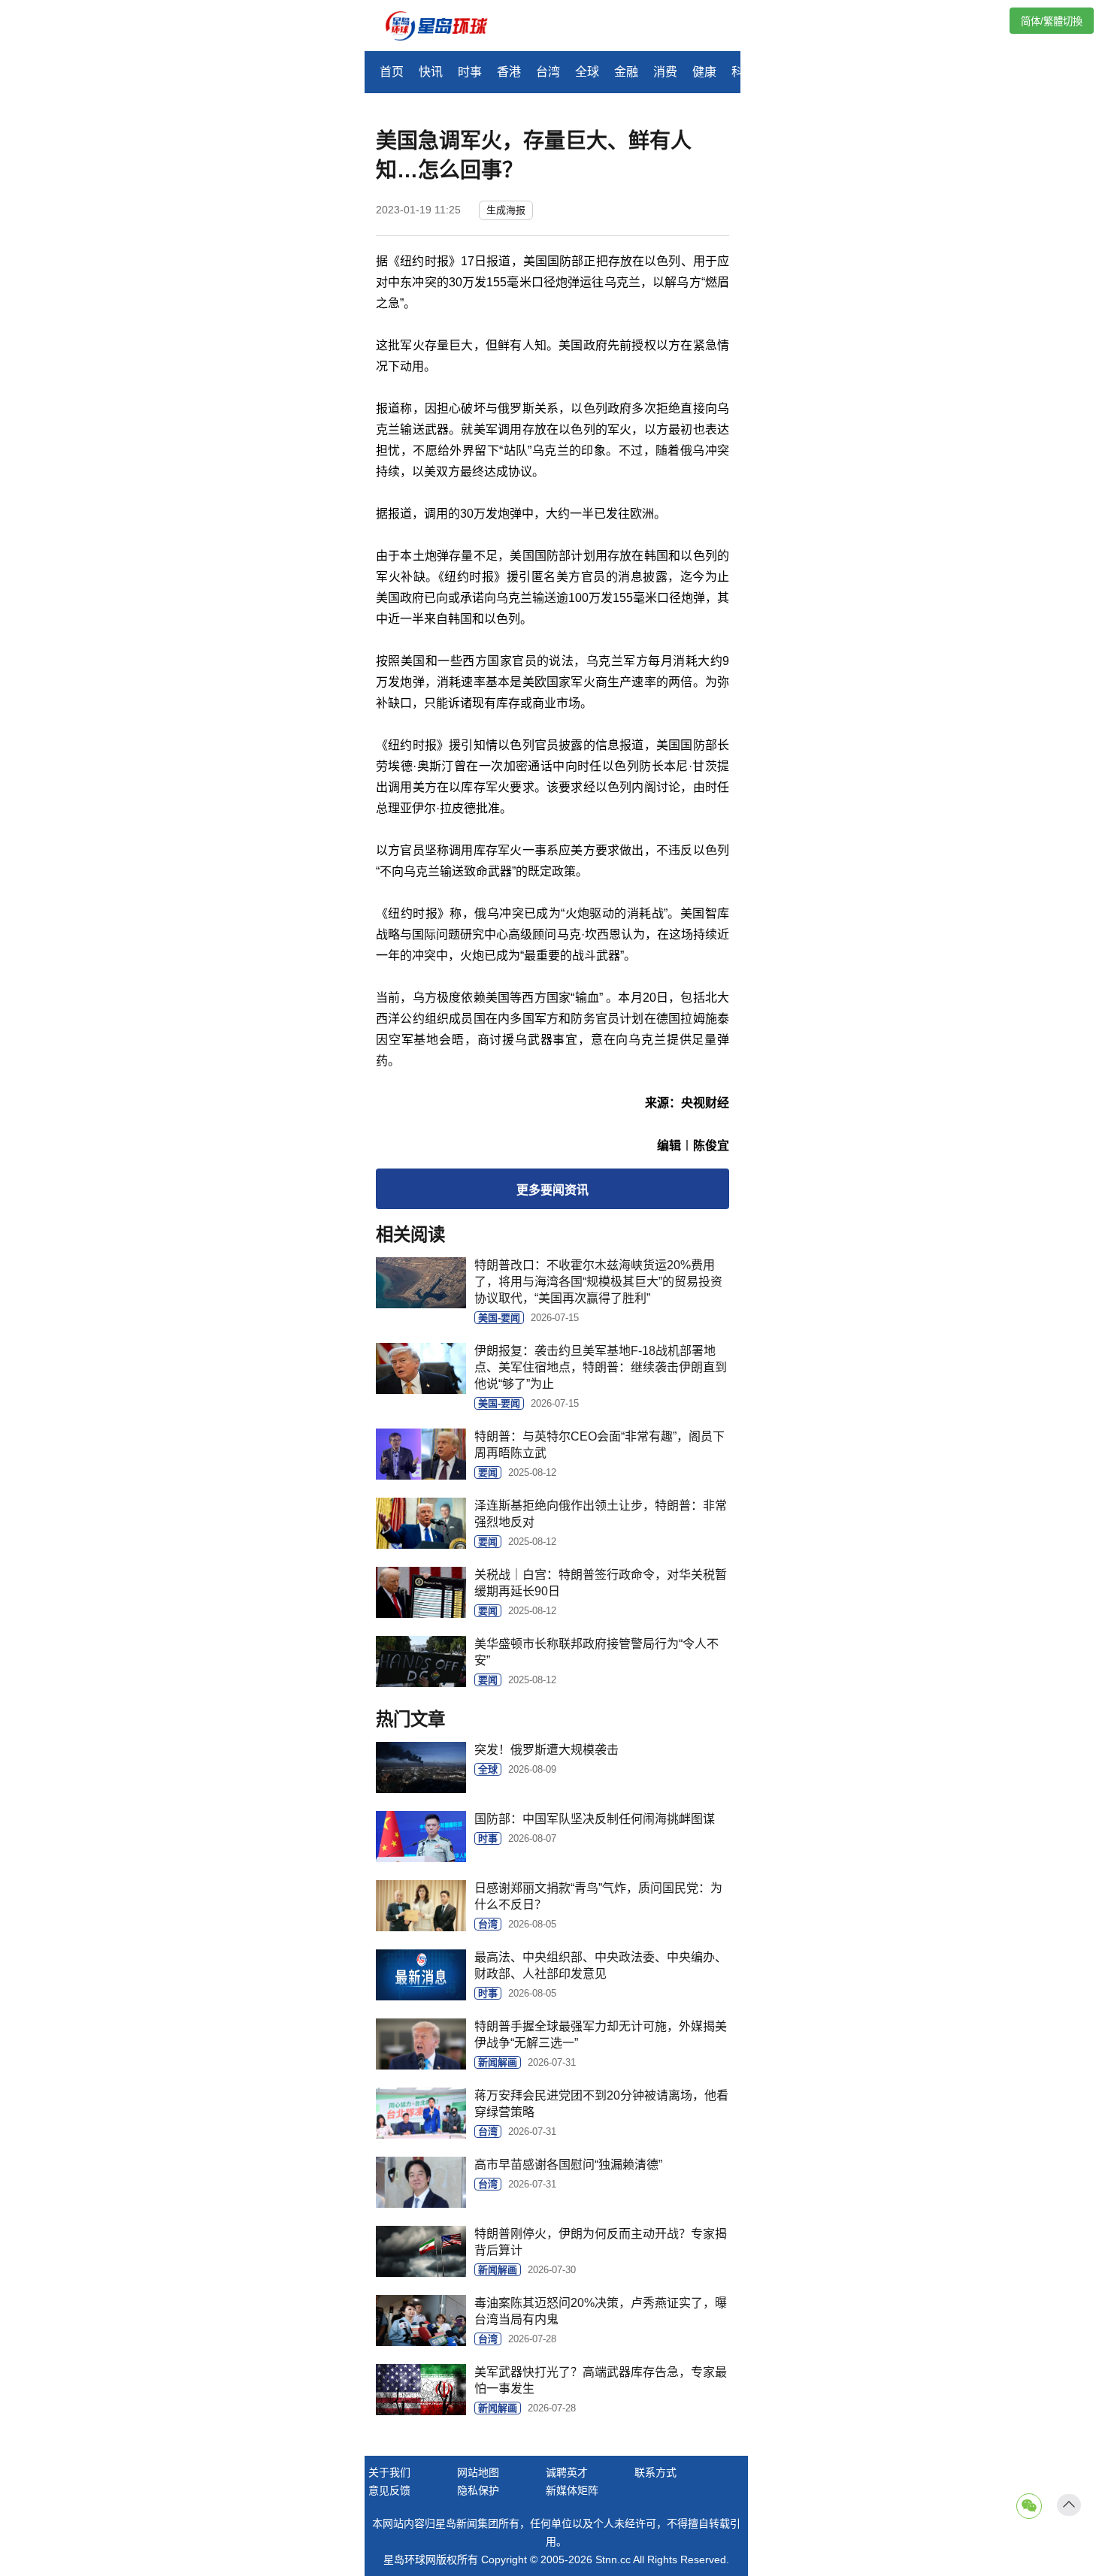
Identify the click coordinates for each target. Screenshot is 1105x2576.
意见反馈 (389, 2490)
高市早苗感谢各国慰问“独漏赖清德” (568, 2165)
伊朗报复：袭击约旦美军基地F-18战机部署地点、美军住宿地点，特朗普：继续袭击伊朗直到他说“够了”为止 (601, 1367)
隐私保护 (478, 2490)
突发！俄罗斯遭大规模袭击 (546, 1750)
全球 (587, 72)
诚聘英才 (567, 2472)
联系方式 (655, 2472)
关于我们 (389, 2472)
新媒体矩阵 (572, 2490)
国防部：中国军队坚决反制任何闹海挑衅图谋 (595, 1819)
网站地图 (478, 2472)
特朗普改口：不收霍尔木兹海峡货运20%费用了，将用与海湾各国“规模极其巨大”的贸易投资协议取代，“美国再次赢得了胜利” (598, 1282)
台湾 (548, 72)
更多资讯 (552, 1190)
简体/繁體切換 (1052, 21)
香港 (509, 72)
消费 (665, 72)
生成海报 (506, 210)
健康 (704, 72)
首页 (392, 72)
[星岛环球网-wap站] (446, 27)
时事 (470, 72)
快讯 (431, 72)
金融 (626, 72)
